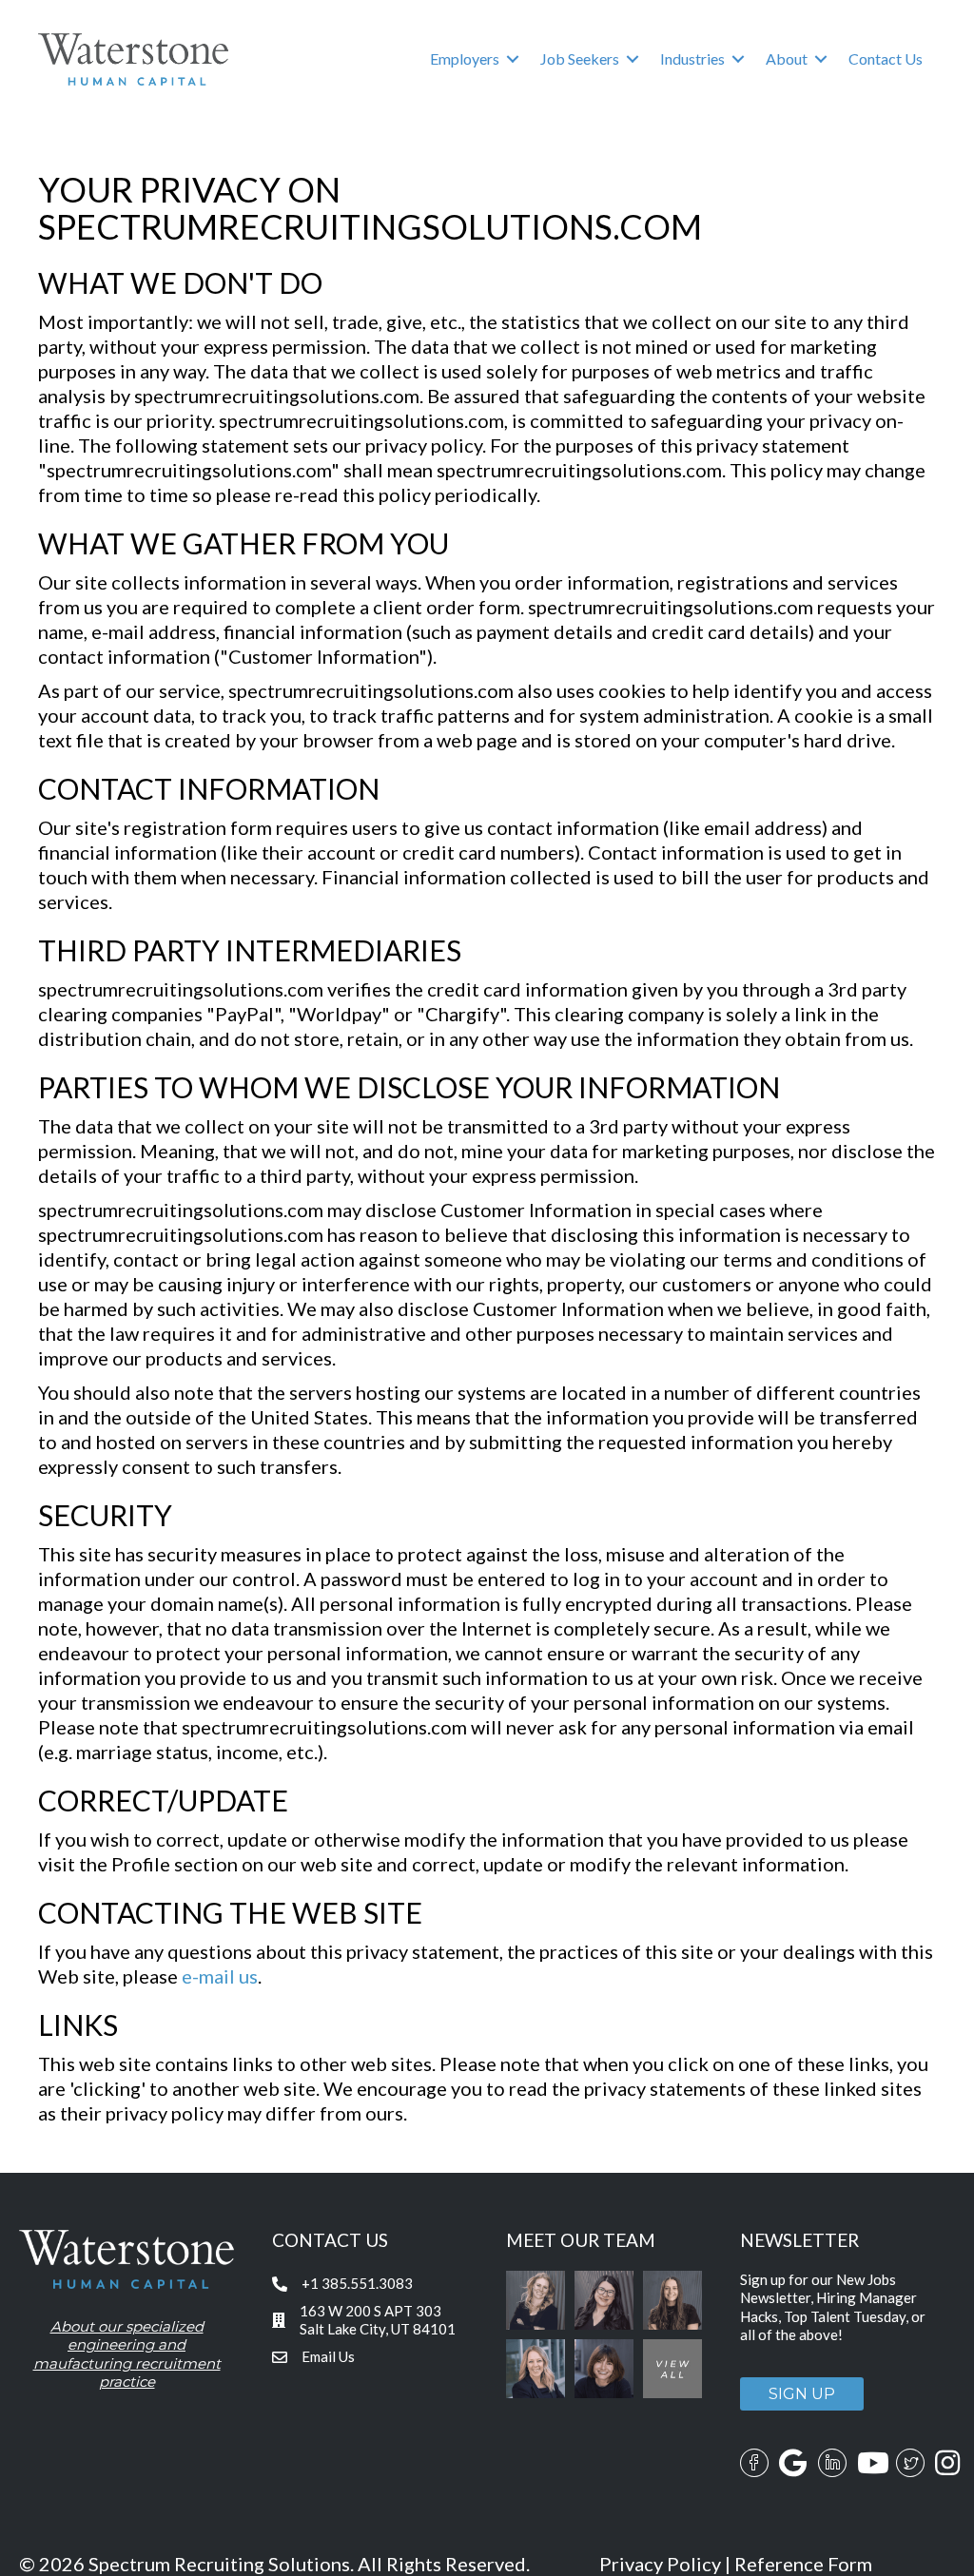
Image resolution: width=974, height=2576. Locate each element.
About (787, 58)
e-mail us (220, 1976)
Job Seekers (580, 58)
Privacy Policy (660, 2564)
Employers (465, 58)
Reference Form (803, 2564)
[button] (513, 59)
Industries (692, 58)
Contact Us (886, 58)
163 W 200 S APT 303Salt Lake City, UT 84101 (378, 2320)
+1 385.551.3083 (357, 2283)
